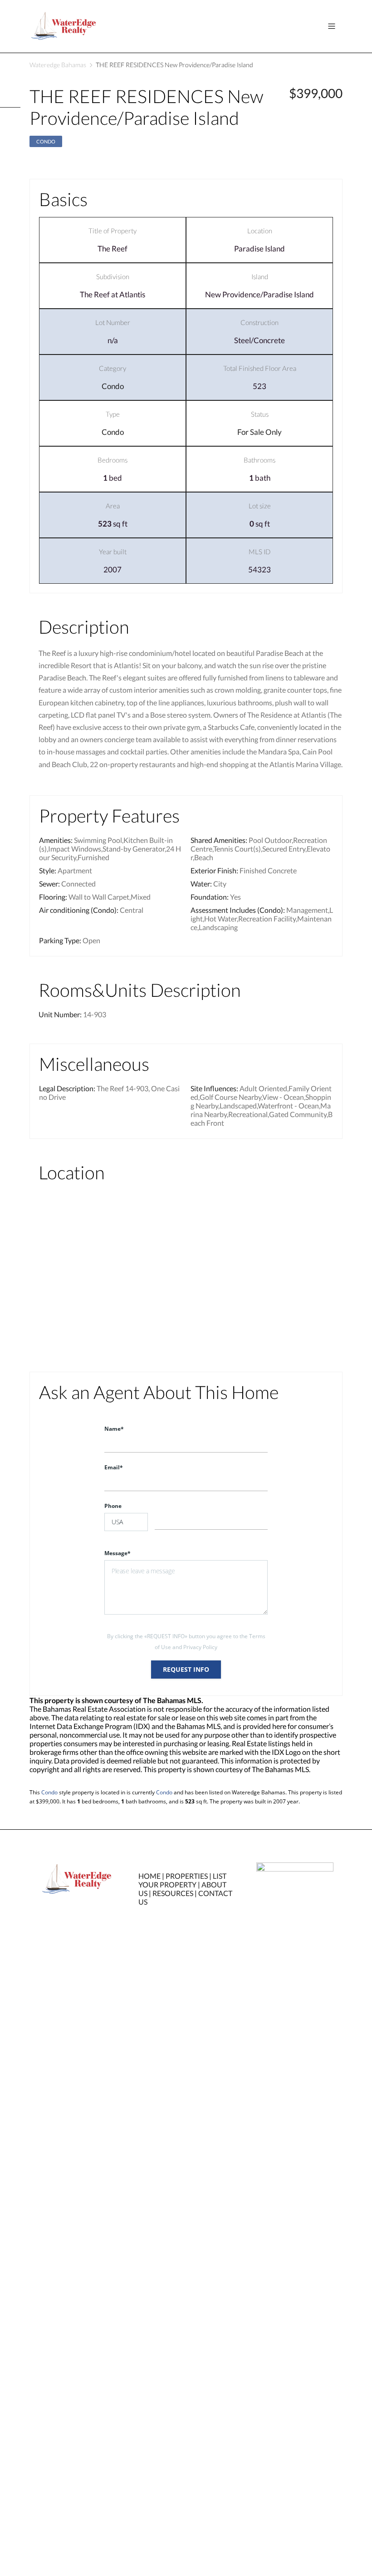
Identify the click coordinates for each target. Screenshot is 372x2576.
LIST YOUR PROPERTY (182, 1880)
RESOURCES (173, 1893)
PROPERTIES (187, 1876)
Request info (186, 1669)
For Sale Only (259, 432)
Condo (46, 141)
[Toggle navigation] (332, 26)
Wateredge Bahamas (58, 65)
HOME (149, 1876)
